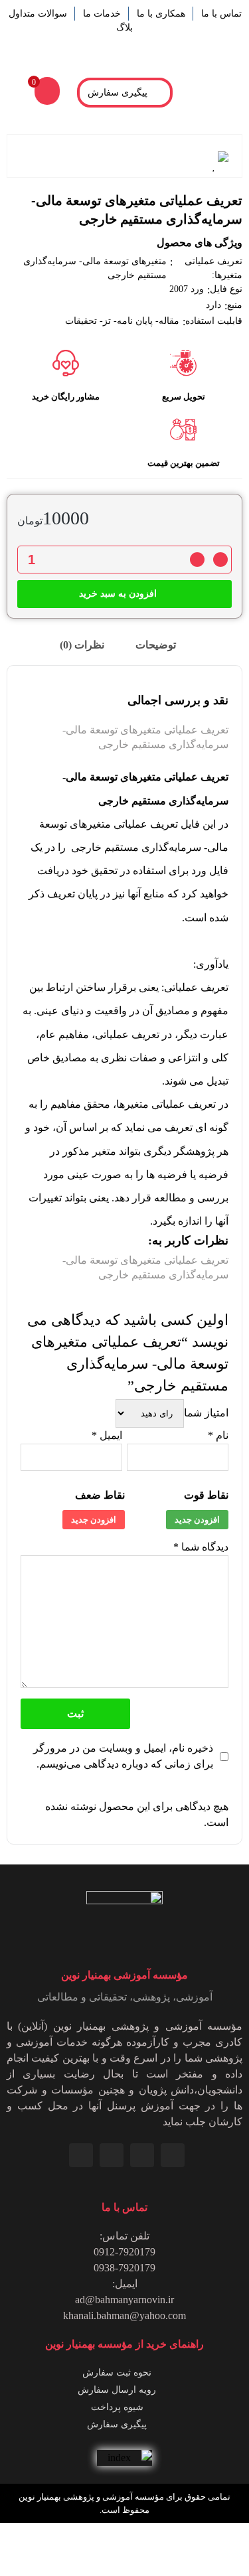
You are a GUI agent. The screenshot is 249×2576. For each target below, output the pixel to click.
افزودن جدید (197, 1520)
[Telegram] (112, 2155)
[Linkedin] (173, 2155)
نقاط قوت (206, 1495)
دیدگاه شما (201, 1547)
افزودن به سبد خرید (118, 594)
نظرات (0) (83, 645)
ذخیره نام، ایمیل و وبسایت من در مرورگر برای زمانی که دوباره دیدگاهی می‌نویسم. (123, 1756)
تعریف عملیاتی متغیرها (166, 1104)
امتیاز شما (206, 1413)
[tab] (163, 645)
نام (218, 1435)
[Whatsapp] (142, 2155)
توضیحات (157, 645)
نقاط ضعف (100, 1495)
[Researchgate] (81, 2155)
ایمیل (107, 1435)
